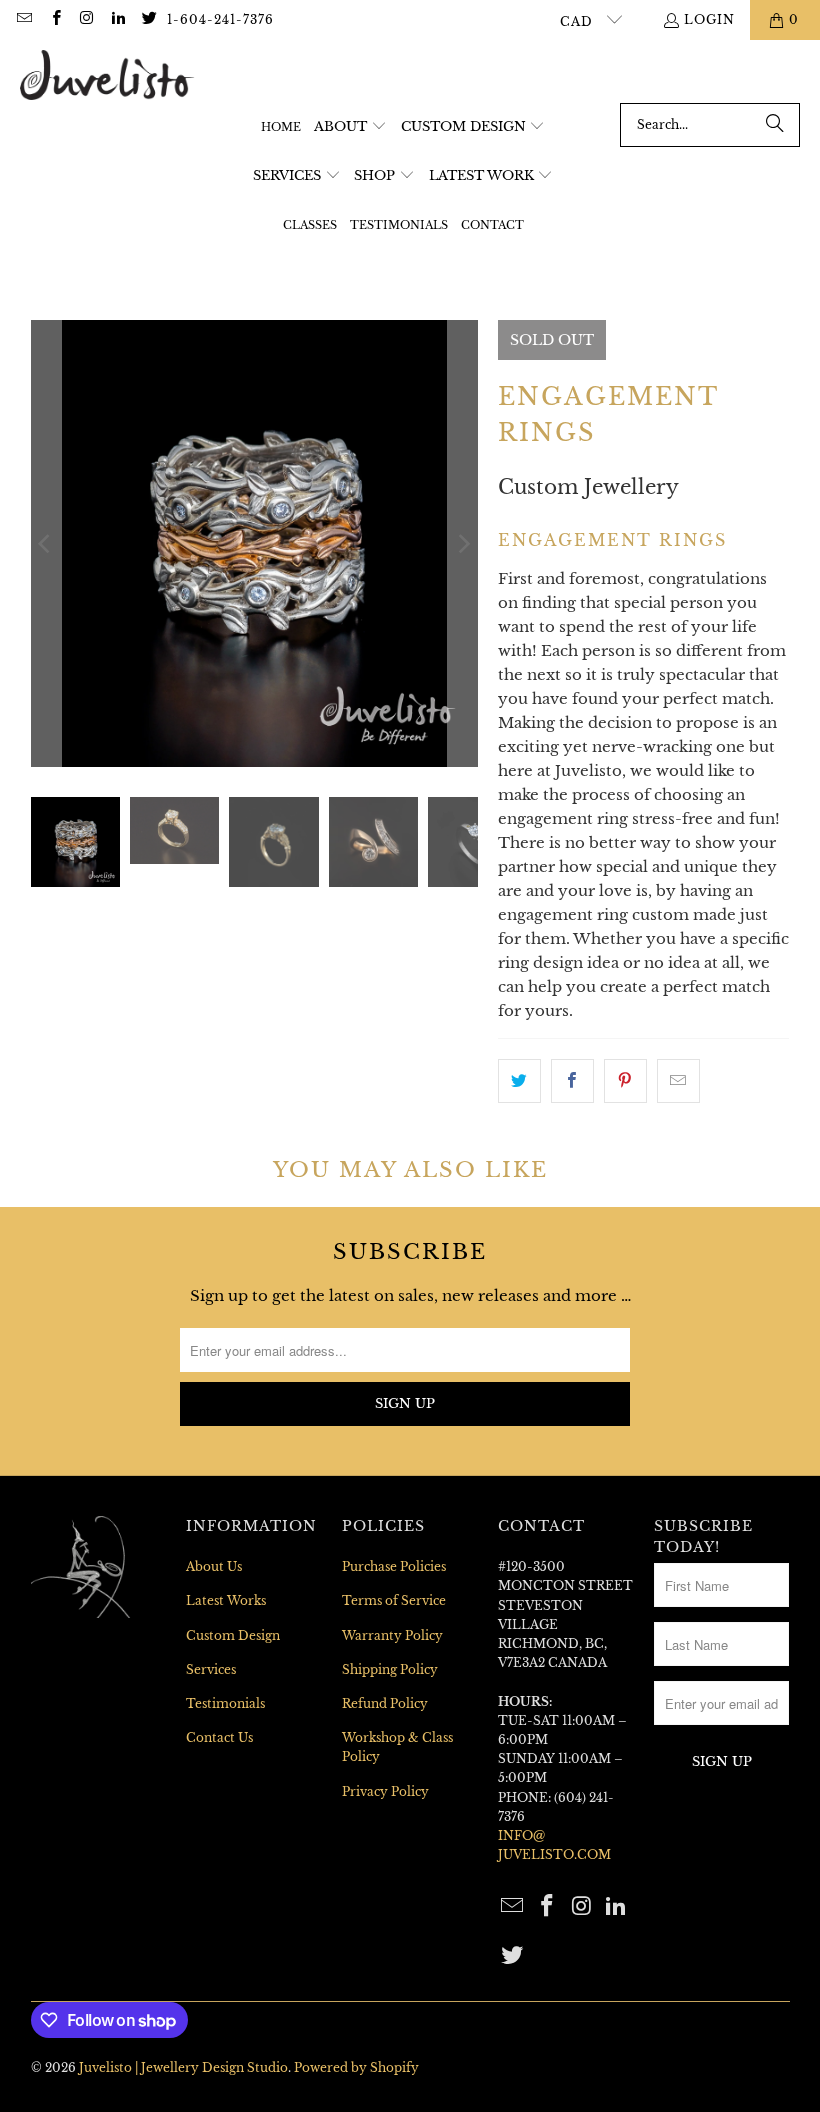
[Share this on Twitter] (519, 1081)
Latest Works (226, 1600)
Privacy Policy (385, 1791)
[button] (350, 127)
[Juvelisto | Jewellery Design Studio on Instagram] (86, 19)
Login (709, 19)
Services (211, 1669)
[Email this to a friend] (678, 1081)
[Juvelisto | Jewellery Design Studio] (107, 76)
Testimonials (225, 1703)
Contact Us (219, 1737)
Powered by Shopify (356, 2067)
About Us (214, 1566)
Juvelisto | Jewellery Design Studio (183, 2067)
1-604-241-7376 (220, 19)
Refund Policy (385, 1703)
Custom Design (233, 1635)
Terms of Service (394, 1600)
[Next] (463, 543)
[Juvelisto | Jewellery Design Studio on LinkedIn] (117, 19)
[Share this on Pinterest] (625, 1081)
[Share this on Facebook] (572, 1081)
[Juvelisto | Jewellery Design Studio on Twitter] (148, 19)
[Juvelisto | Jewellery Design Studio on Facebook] (54, 19)
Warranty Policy (392, 1635)
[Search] (775, 125)
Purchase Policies (394, 1566)
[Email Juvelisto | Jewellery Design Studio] (23, 19)
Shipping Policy (390, 1669)
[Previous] (46, 543)
